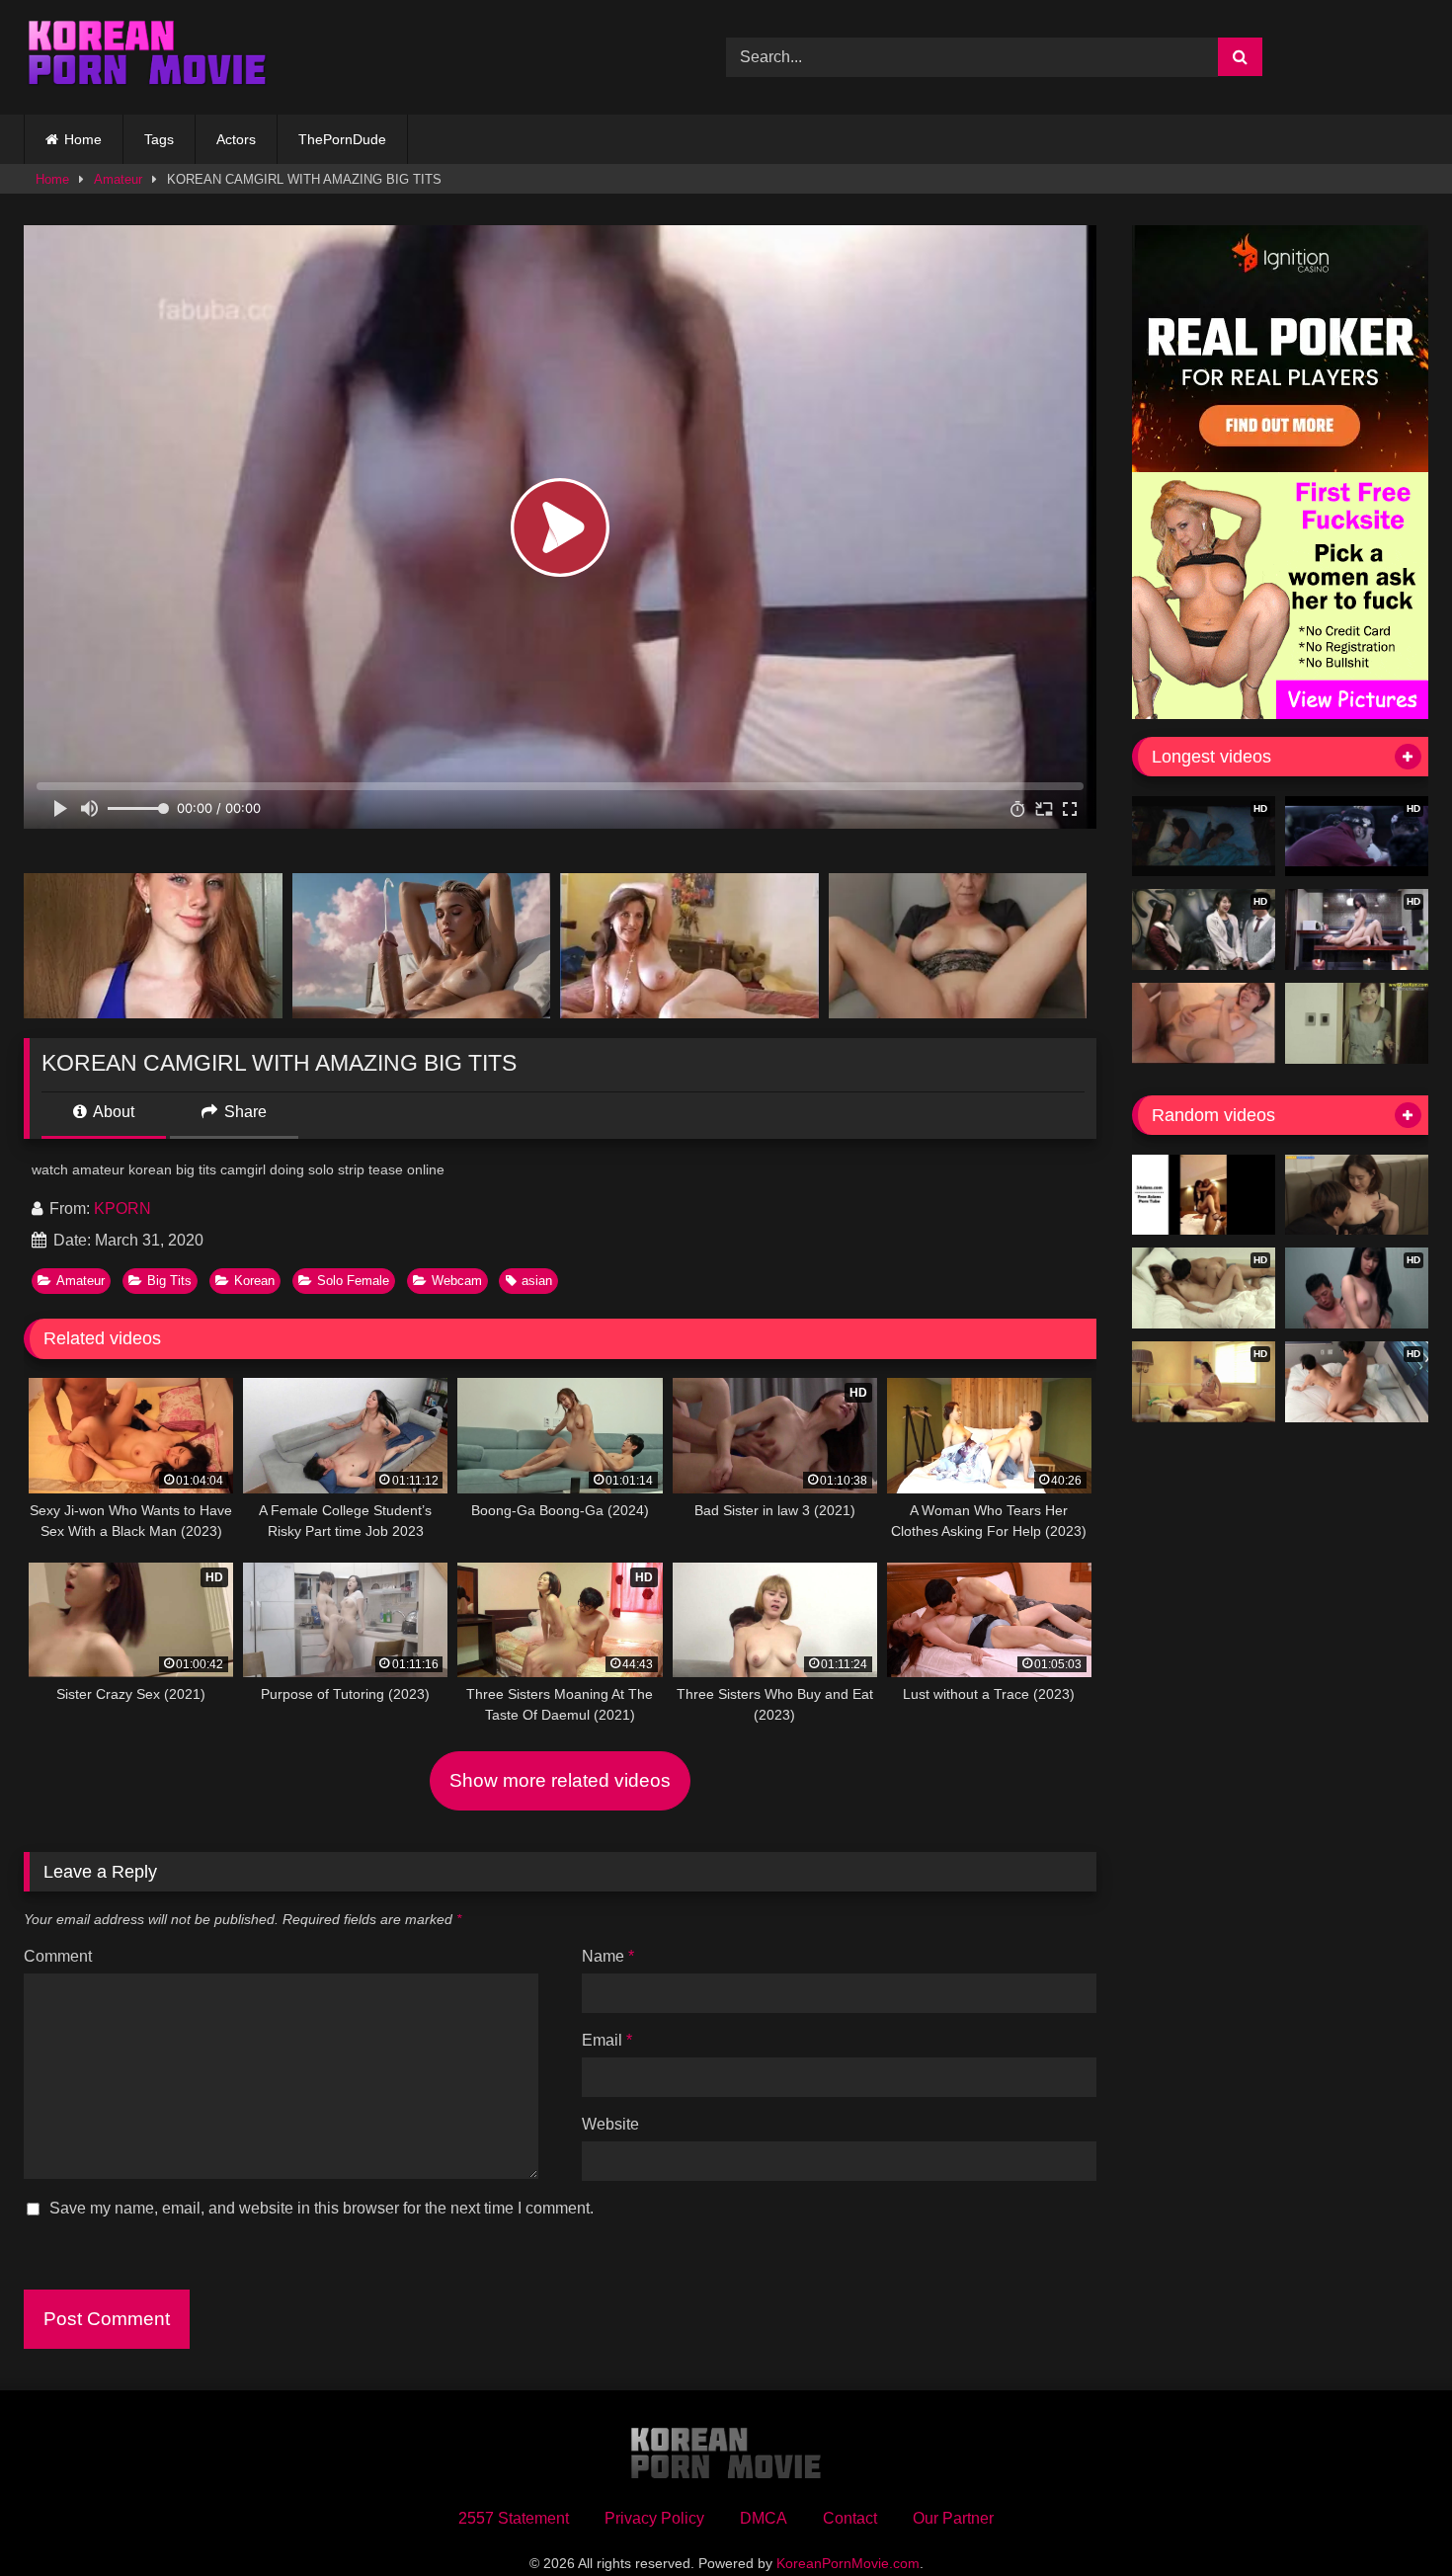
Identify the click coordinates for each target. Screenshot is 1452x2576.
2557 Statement (514, 2518)
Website (610, 2124)
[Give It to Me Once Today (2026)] (1357, 1195)
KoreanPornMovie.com (848, 2563)
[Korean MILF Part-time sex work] (1357, 1023)
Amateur (118, 179)
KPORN (122, 1208)
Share (243, 1112)
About (112, 1112)
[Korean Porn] (147, 57)
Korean (254, 1281)
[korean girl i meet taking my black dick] (1204, 1195)
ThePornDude (342, 139)
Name (608, 1956)
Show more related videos (560, 1780)
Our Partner (953, 2518)
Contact (850, 2518)
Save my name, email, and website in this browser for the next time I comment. (322, 2208)
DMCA (764, 2518)
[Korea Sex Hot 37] (1204, 1023)
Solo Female (353, 1281)
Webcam (457, 1281)
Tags (159, 139)
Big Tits (169, 1281)
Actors (236, 139)
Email (607, 2040)
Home (83, 139)
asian (537, 1281)
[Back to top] (1391, 2517)
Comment (58, 1956)
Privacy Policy (654, 2518)
